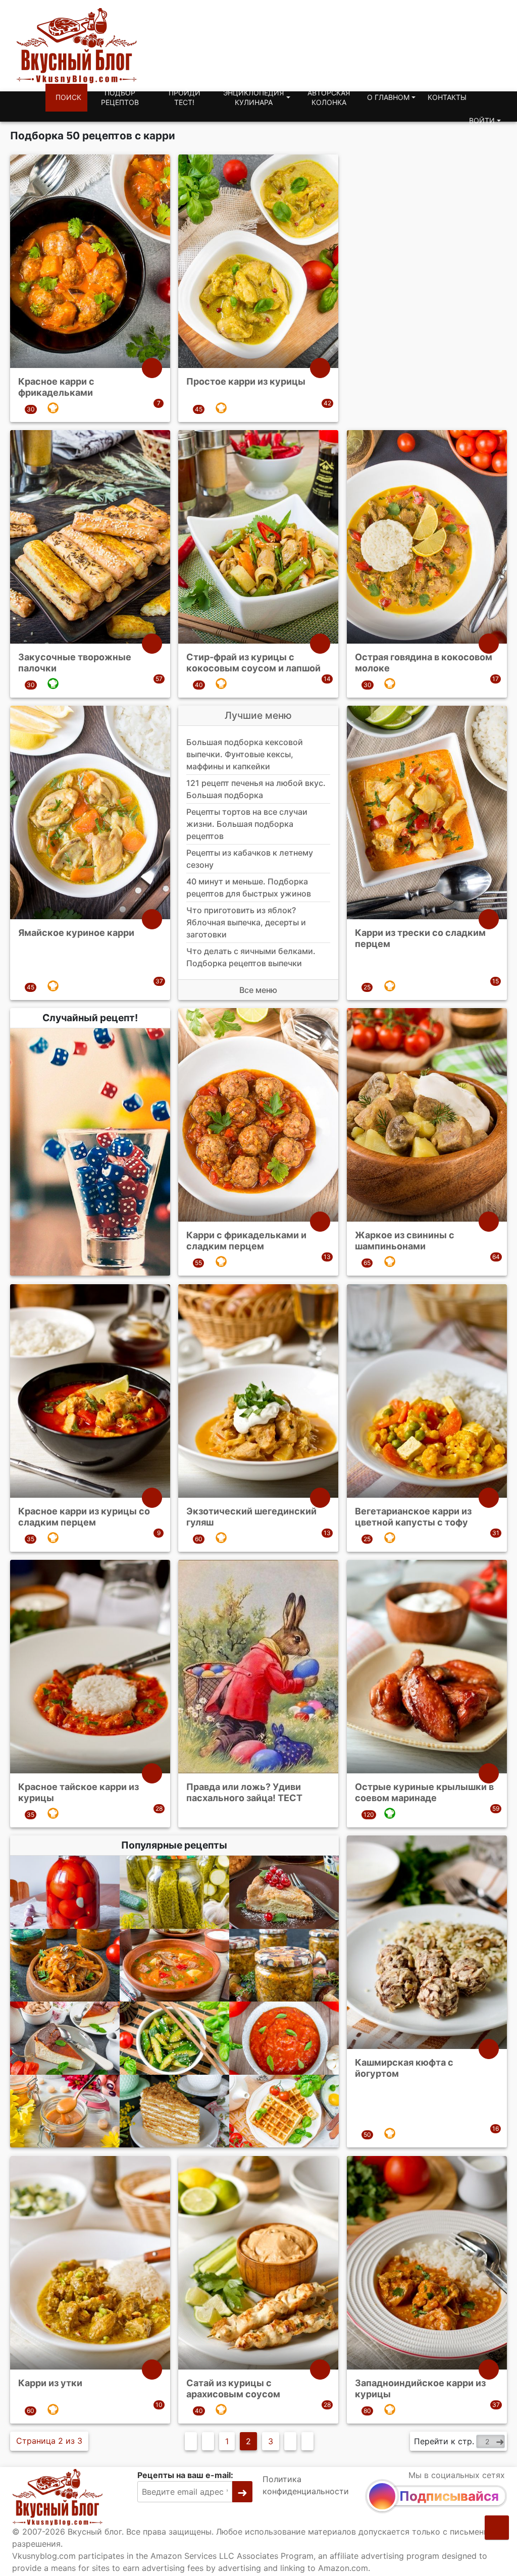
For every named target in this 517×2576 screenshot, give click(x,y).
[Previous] (208, 2441)
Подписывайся (449, 2496)
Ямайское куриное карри (76, 933)
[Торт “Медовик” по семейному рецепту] (174, 2111)
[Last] (307, 2441)
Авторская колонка (329, 98)
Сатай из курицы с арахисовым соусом (233, 2388)
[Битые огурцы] (174, 2038)
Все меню (258, 990)
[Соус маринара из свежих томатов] (284, 2038)
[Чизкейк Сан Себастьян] (65, 2038)
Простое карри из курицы (246, 381)
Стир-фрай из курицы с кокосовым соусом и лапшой (253, 663)
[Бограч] (174, 1965)
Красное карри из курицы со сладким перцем (84, 1517)
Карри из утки (50, 2383)
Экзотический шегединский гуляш (251, 1517)
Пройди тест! (185, 98)
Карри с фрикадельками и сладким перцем (246, 1241)
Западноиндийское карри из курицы (420, 2388)
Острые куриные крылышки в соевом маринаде (424, 1792)
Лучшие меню (258, 715)
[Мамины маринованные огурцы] (174, 1892)
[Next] (290, 2441)
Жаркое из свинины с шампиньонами (405, 1241)
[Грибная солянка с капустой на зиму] (65, 1965)
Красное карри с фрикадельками (56, 387)
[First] (191, 2441)
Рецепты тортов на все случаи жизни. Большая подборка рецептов (247, 824)
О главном (388, 97)
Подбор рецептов (120, 98)
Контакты (447, 97)
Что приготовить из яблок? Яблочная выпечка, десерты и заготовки (246, 922)
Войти (482, 120)
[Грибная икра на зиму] (284, 1965)
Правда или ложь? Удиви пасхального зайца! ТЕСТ (244, 1792)
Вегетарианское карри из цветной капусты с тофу (413, 1517)
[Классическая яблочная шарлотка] (284, 1892)
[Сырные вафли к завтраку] (284, 2111)
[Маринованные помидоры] (65, 1892)
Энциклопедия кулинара (253, 98)
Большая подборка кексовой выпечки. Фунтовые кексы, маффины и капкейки (245, 754)
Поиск (68, 97)
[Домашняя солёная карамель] (65, 2111)
